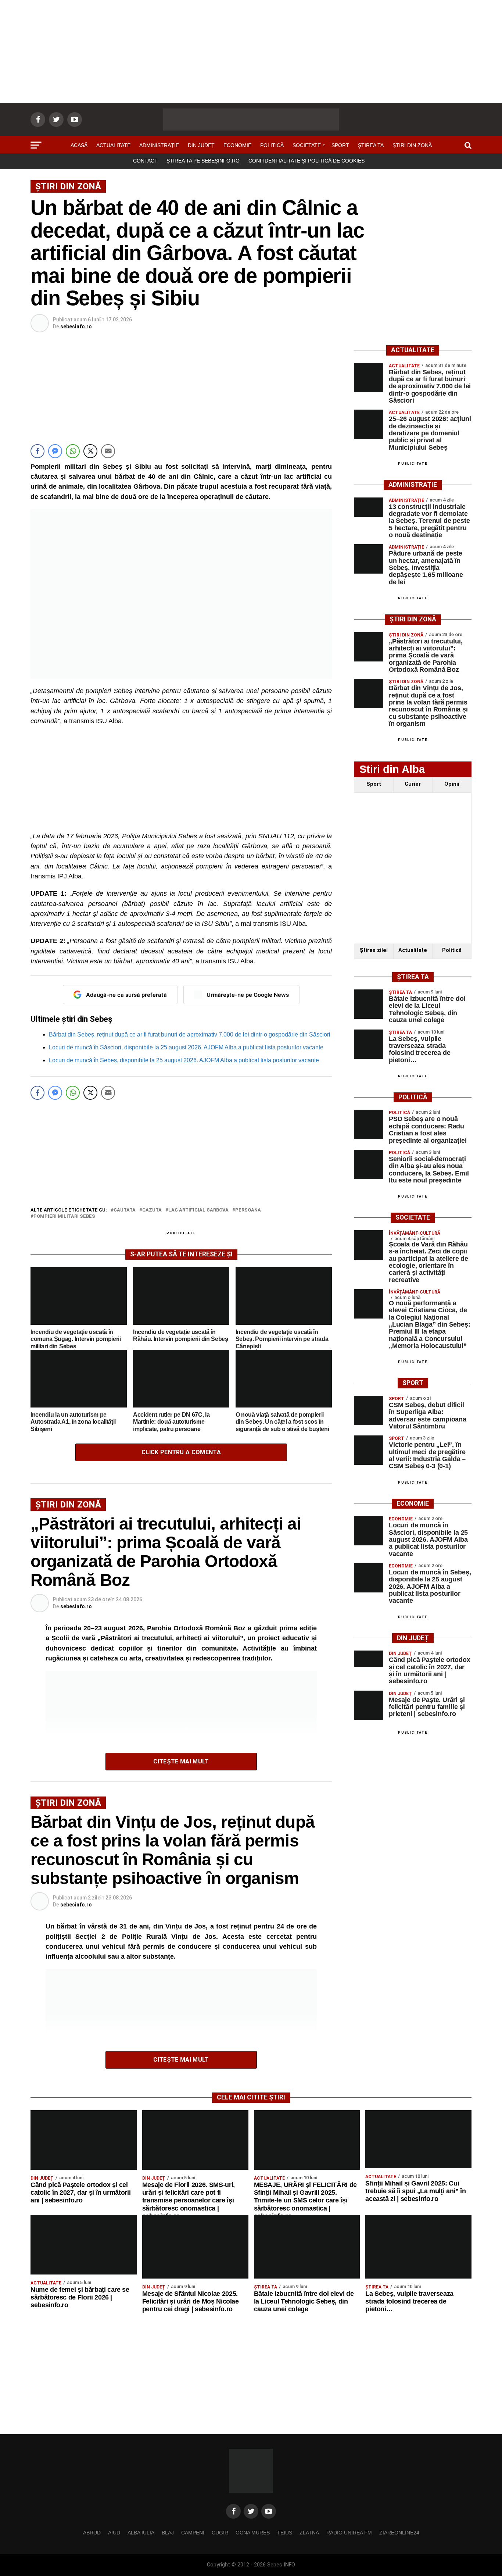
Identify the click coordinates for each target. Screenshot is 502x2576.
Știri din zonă (412, 145)
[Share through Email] (108, 451)
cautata (125, 1210)
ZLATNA (309, 2533)
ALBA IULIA (141, 2533)
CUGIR (220, 2533)
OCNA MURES (253, 2533)
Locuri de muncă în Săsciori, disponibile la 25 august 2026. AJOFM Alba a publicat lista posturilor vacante (186, 1047)
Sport (340, 145)
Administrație (159, 145)
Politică (272, 145)
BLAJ (168, 2533)
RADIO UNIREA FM (349, 2533)
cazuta (152, 1210)
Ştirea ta (371, 145)
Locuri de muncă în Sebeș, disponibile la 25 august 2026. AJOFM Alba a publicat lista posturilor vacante (184, 1060)
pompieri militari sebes (64, 1216)
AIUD (114, 2533)
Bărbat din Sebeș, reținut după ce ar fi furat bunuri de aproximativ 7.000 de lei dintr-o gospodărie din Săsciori (190, 1034)
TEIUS (285, 2533)
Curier (413, 784)
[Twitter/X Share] (90, 451)
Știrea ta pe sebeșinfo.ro (203, 161)
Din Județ (201, 145)
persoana (248, 1210)
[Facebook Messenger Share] (55, 451)
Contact (145, 161)
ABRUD (92, 2533)
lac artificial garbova (198, 1210)
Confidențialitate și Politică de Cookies (306, 161)
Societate (307, 145)
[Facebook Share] (37, 451)
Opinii (452, 784)
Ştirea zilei (374, 950)
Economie (237, 145)
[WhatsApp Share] (73, 451)
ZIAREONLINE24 (399, 2533)
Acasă (79, 145)
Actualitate (113, 145)
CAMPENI (193, 2533)
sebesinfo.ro (76, 327)
